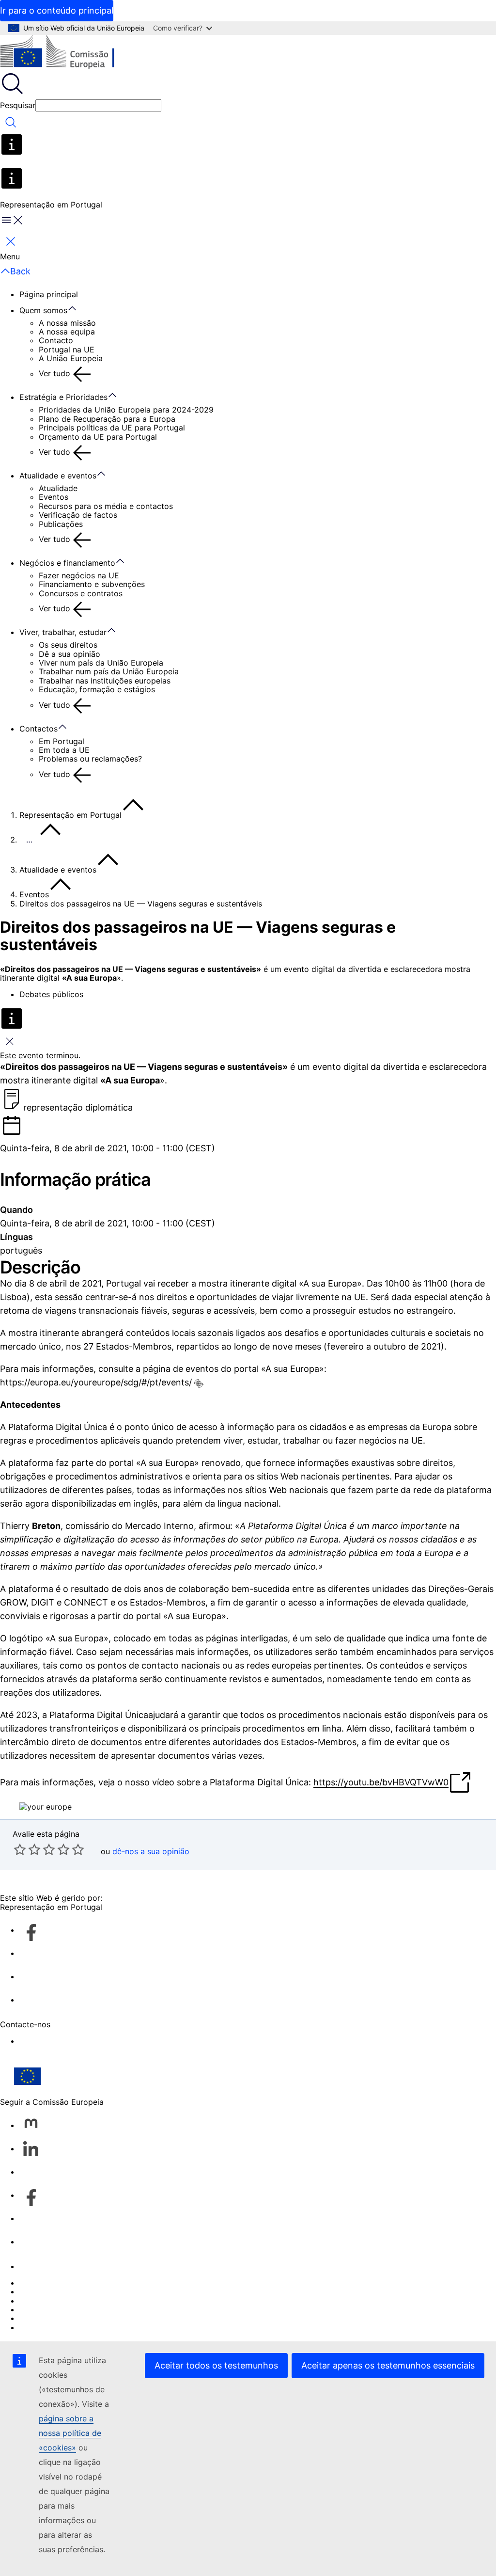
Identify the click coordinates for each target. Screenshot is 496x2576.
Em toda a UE (64, 750)
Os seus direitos (68, 645)
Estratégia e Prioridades (63, 397)
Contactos (39, 729)
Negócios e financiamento (67, 563)
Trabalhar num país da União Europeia (109, 671)
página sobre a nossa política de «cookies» (70, 2433)
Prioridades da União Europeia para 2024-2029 (126, 410)
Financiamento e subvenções (92, 584)
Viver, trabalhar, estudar (63, 632)
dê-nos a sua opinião (151, 1851)
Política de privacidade (62, 2309)
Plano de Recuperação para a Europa (107, 419)
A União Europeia (71, 358)
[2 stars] (27, 1849)
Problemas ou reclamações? (90, 759)
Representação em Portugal (70, 815)
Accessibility (42, 2041)
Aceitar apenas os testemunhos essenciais (388, 2365)
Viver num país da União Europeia (101, 663)
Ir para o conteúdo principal (57, 10)
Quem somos (43, 310)
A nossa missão (67, 323)
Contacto (56, 340)
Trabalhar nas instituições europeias (105, 681)
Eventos (54, 497)
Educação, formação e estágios (97, 689)
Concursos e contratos (81, 593)
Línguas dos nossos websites (73, 2291)
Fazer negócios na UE (79, 575)
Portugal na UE (67, 350)
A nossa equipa (67, 332)
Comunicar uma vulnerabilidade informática (99, 2283)
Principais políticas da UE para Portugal (112, 428)
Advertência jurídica (56, 2318)
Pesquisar (18, 105)
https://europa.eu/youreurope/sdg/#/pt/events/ (96, 1382)
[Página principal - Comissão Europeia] (70, 53)
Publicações (61, 524)
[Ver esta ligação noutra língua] (199, 1383)
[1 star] (20, 1849)
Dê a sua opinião (70, 654)
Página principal (49, 294)
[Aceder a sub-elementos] (77, 309)
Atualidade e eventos (58, 476)
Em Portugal (62, 741)
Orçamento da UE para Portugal (98, 437)
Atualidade (58, 488)
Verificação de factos (78, 515)
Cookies (34, 2301)
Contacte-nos (45, 2266)
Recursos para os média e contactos (106, 506)
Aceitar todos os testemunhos (216, 2365)
